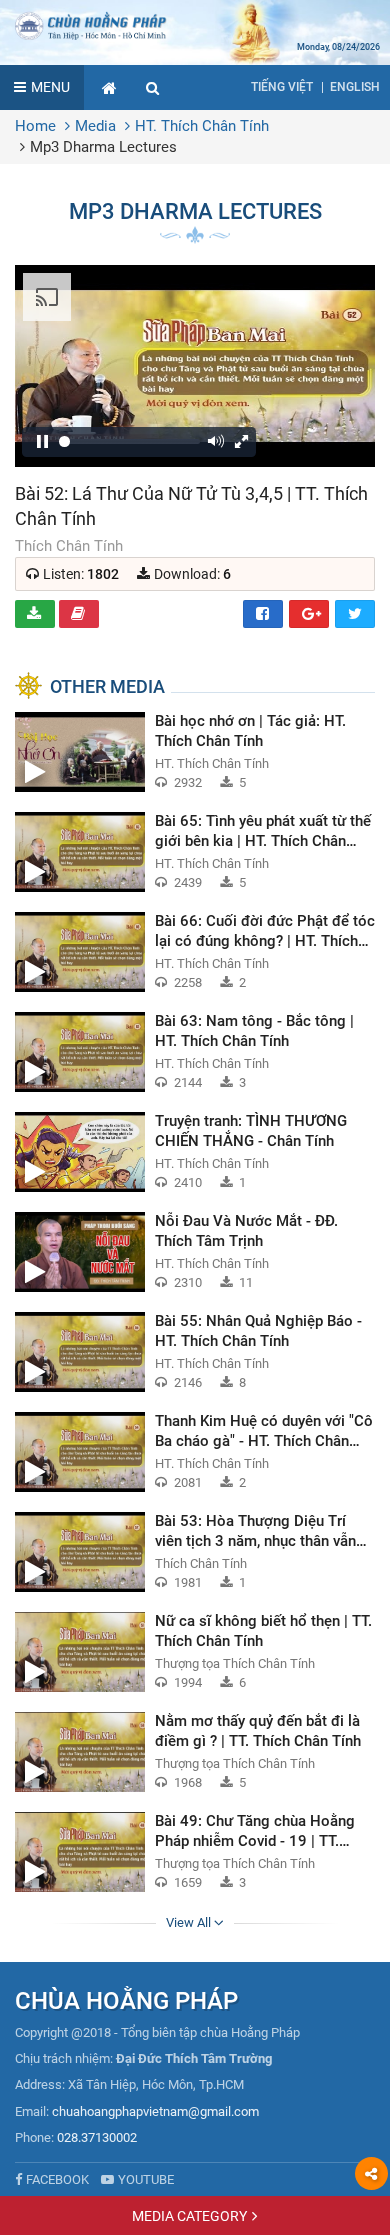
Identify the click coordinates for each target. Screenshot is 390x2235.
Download (35, 614)
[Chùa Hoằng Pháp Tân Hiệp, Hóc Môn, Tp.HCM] (195, 25)
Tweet (355, 614)
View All (190, 1922)
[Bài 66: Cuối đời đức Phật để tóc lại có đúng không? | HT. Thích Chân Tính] (195, 952)
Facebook (263, 614)
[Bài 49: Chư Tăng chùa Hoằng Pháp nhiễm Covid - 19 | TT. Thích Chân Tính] (195, 1852)
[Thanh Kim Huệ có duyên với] (195, 1452)
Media (95, 126)
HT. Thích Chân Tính (202, 126)
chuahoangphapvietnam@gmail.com (155, 2111)
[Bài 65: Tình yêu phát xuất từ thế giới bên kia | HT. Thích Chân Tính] (195, 852)
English (355, 87)
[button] (153, 87)
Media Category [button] (189, 2216)
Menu (50, 87)
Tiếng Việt (282, 87)
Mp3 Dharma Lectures (103, 147)
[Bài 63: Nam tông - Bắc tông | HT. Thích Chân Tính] (195, 1052)
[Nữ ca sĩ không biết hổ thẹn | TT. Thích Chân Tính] (195, 1652)
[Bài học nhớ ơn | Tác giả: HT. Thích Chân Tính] (195, 752)
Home (35, 126)
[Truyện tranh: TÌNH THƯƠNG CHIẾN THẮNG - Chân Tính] (195, 1152)
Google (309, 614)
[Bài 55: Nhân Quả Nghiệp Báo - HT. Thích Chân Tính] (195, 1352)
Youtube (146, 2179)
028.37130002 (97, 2137)
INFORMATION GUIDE (79, 614)
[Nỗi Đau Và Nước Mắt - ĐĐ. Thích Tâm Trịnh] (195, 1252)
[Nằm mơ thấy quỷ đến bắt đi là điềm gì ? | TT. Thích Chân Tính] (195, 1752)
